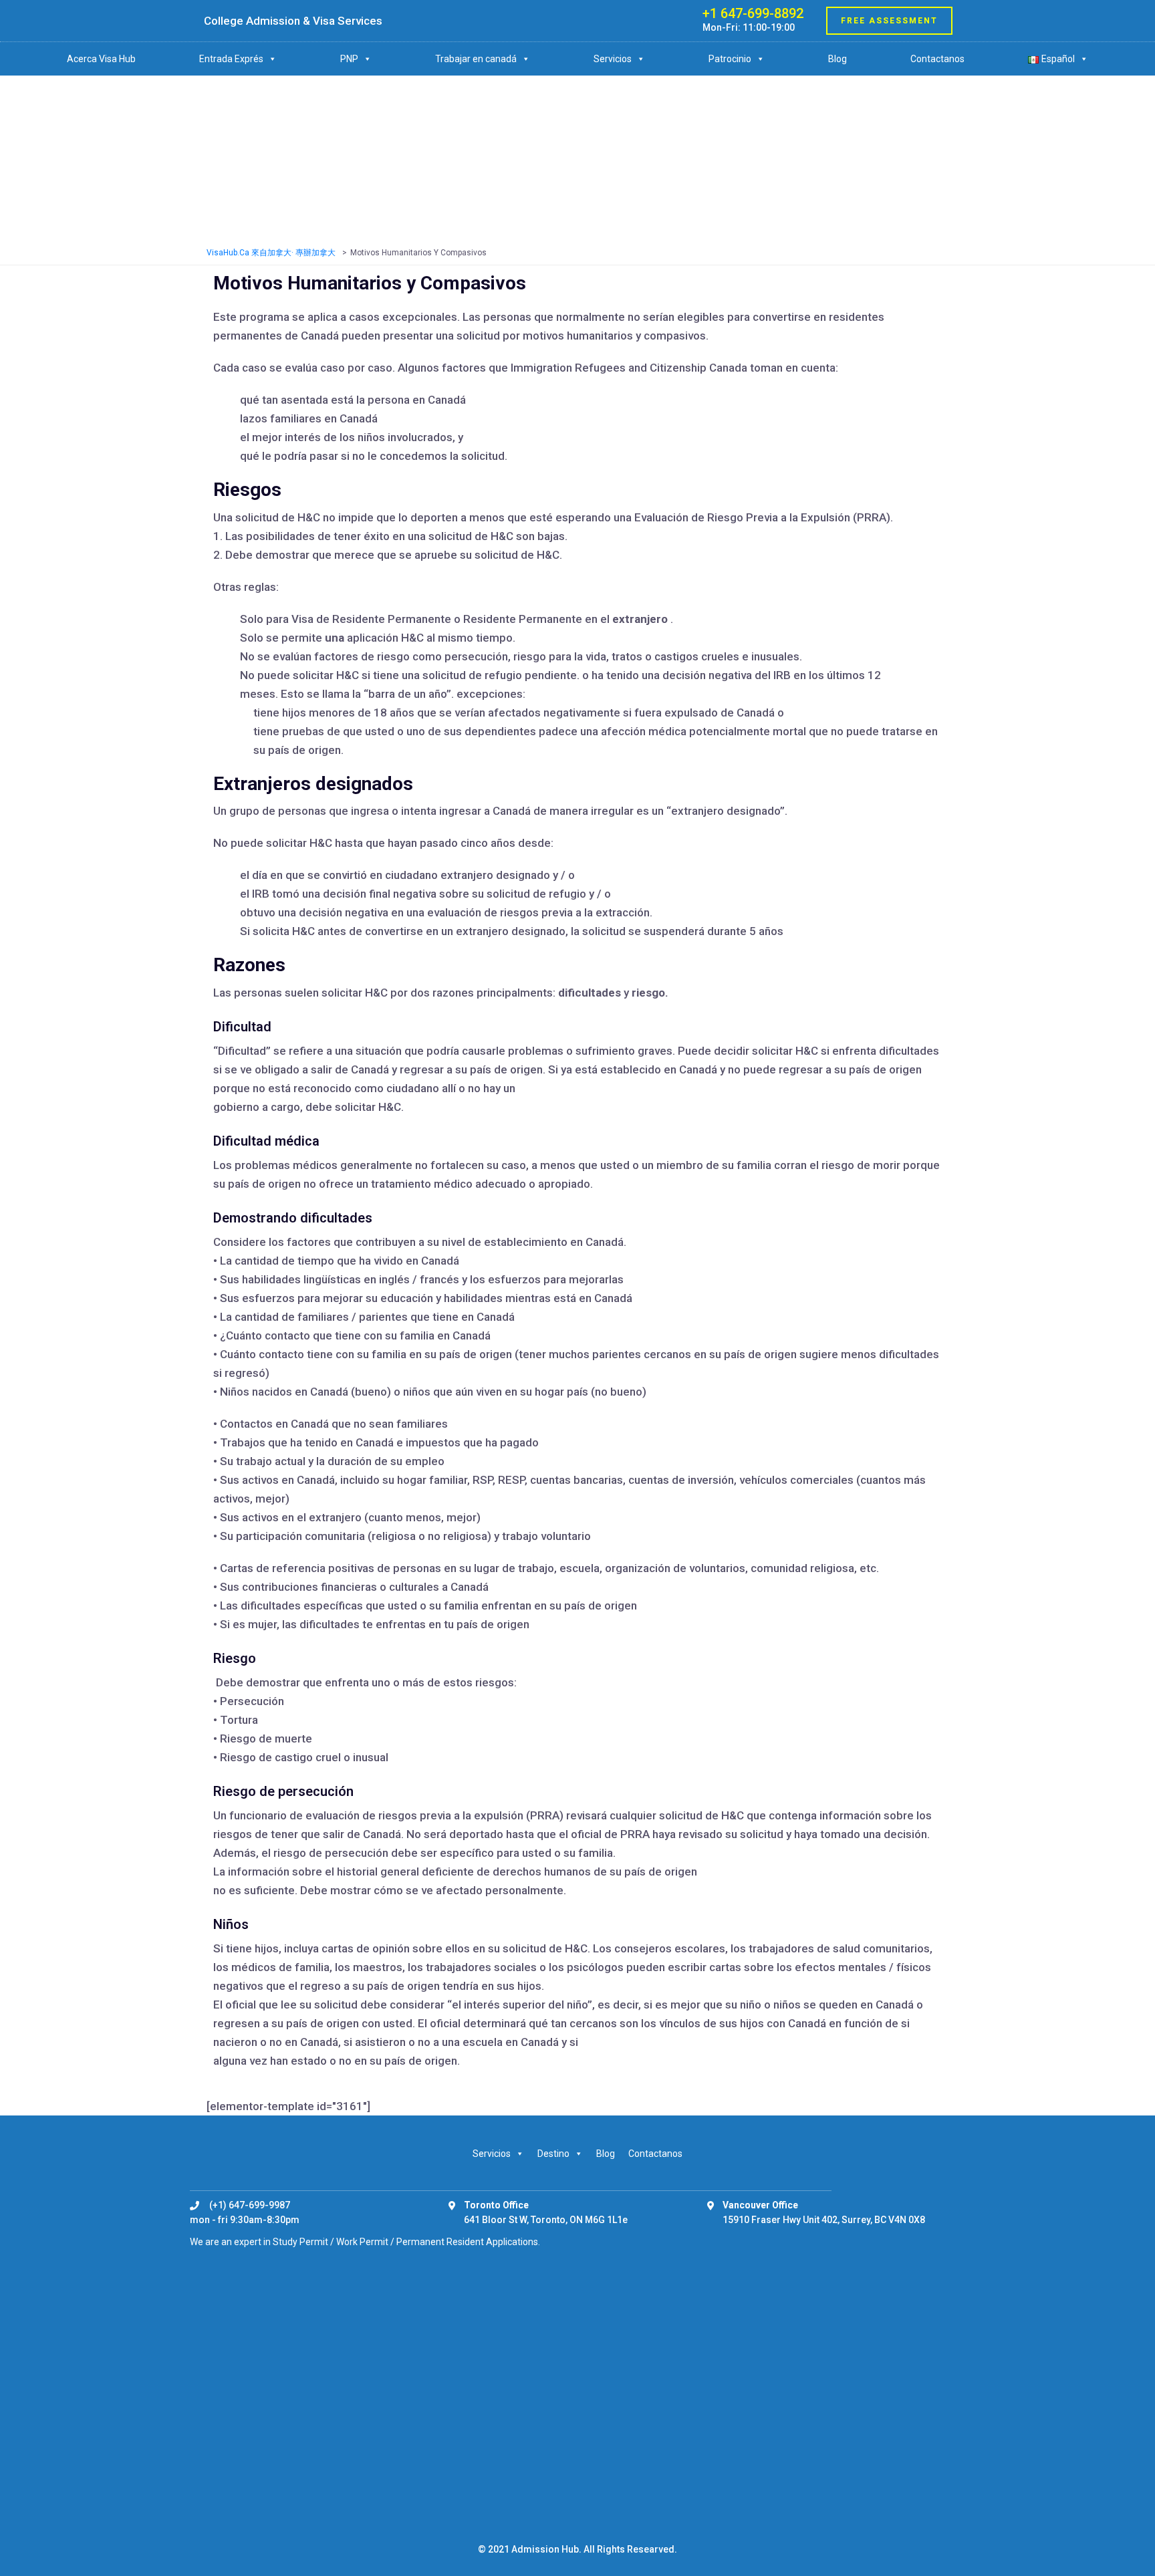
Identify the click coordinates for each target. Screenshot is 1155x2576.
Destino (553, 2154)
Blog (838, 59)
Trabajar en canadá (476, 59)
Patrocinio (730, 59)
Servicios (613, 59)
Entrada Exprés (231, 59)
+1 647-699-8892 (753, 13)
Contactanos (937, 59)
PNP (349, 59)
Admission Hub (545, 2549)
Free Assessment (889, 21)
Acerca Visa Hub (101, 59)
